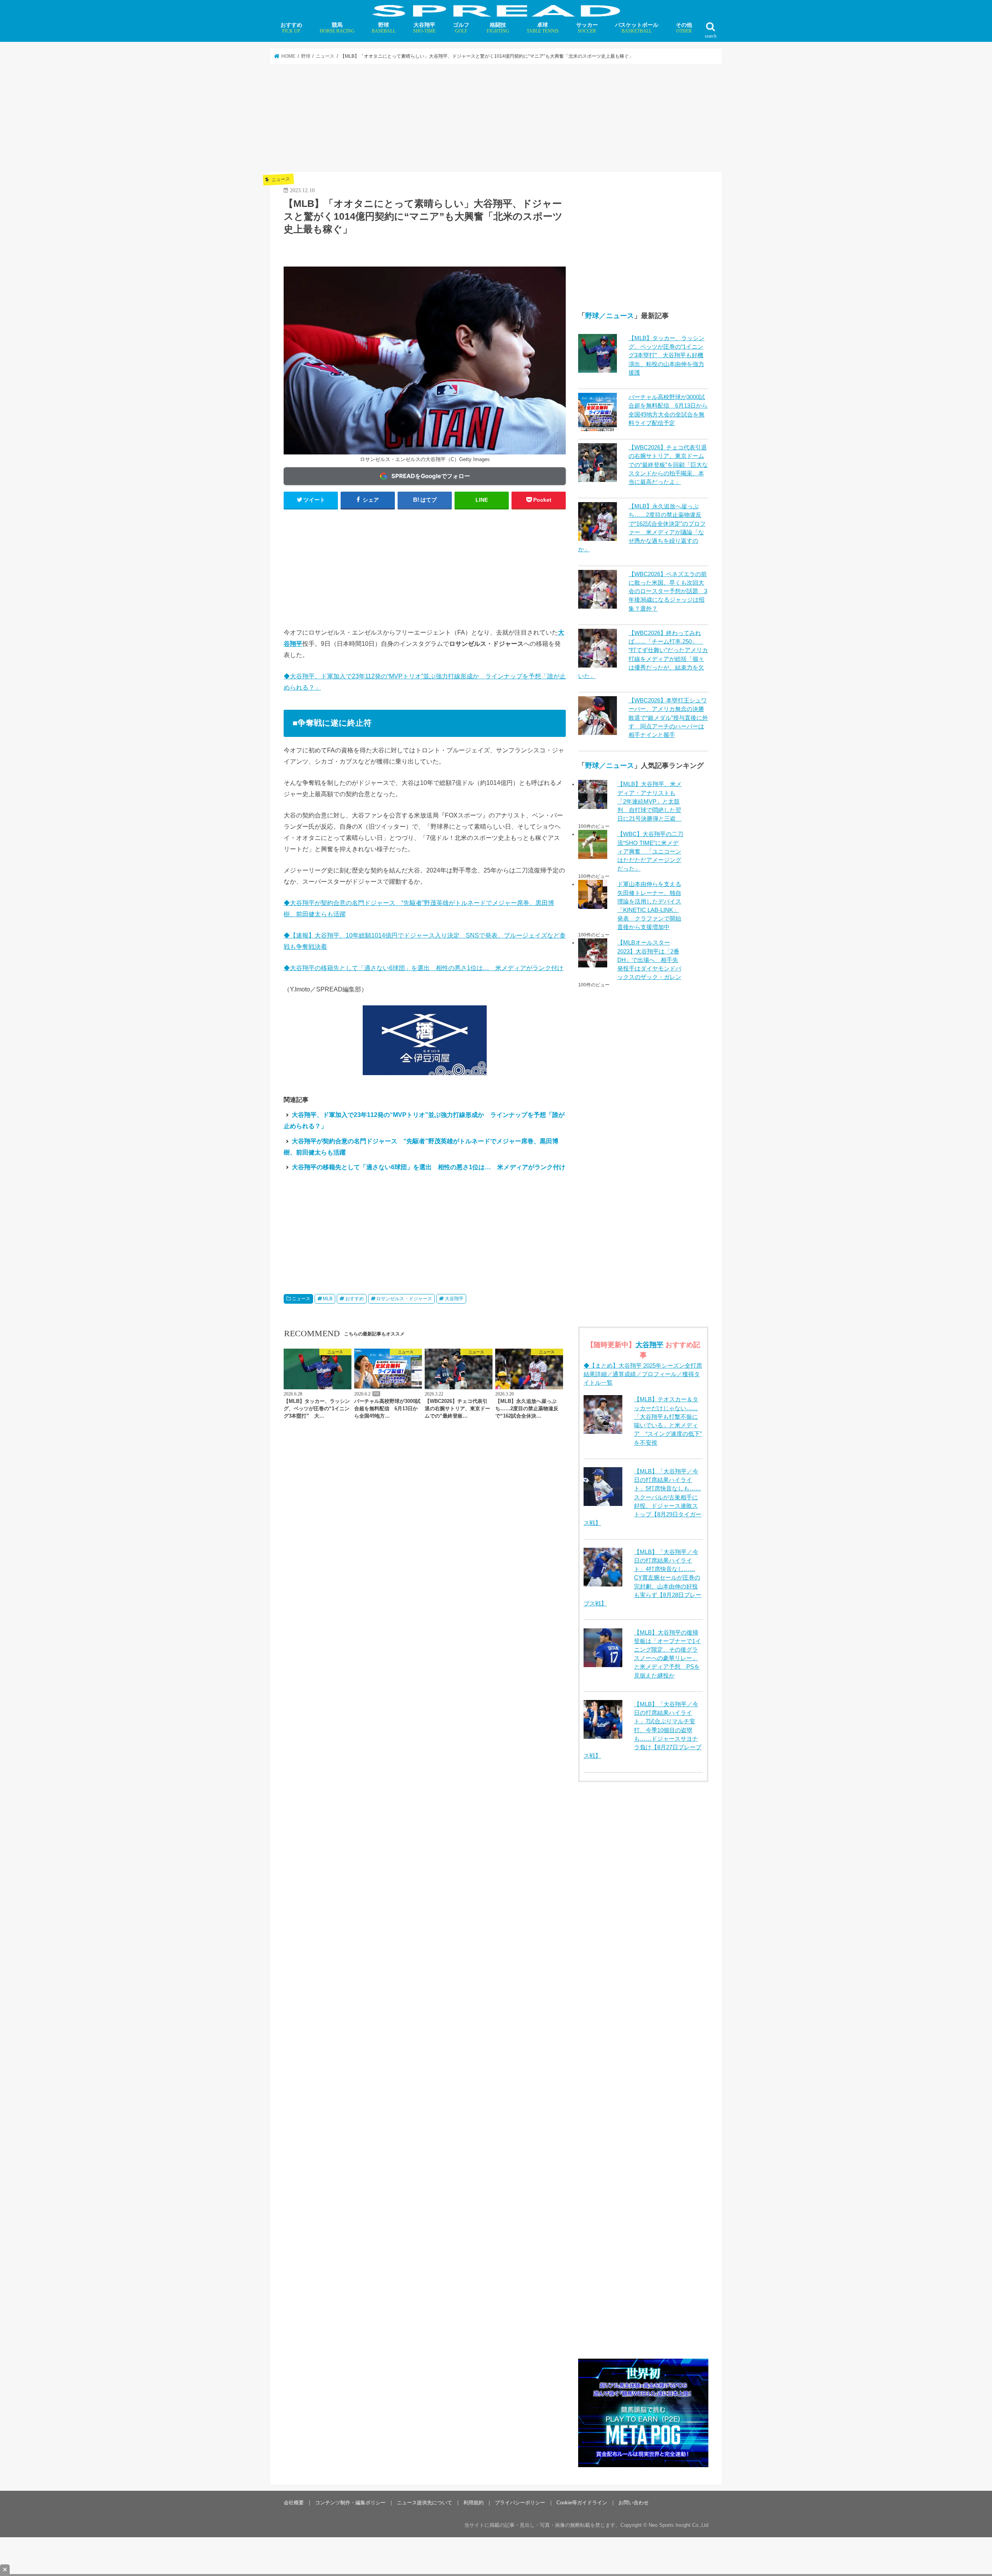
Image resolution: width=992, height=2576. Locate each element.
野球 (384, 28)
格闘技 (498, 28)
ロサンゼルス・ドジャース (404, 1299)
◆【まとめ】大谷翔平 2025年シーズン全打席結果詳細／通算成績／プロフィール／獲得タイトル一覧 (643, 1374)
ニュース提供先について (425, 2503)
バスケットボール (637, 28)
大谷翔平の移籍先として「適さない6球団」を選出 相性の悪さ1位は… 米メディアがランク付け (429, 1167)
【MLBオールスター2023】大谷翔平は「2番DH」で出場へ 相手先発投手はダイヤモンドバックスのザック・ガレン (649, 960)
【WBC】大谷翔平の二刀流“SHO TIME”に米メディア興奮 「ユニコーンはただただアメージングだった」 (650, 851)
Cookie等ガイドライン (582, 2503)
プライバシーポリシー (520, 2503)
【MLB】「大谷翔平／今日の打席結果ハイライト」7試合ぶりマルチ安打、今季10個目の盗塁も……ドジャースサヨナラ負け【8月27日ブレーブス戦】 (642, 1730)
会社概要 (294, 2503)
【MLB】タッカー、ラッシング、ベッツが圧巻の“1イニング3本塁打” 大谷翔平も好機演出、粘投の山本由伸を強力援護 (666, 355)
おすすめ (291, 28)
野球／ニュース (610, 316)
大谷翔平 (424, 28)
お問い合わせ (634, 2503)
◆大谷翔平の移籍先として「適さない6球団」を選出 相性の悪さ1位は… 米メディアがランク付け (424, 968)
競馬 (337, 28)
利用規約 (474, 2503)
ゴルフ (461, 28)
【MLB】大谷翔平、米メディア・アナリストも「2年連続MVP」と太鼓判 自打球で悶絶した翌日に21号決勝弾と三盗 (649, 801)
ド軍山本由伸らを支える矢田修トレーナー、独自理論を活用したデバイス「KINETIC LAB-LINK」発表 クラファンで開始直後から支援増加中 (649, 906)
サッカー (587, 28)
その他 (684, 28)
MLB (328, 1299)
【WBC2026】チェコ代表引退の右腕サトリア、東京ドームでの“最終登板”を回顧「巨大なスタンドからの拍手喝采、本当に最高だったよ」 (668, 465)
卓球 (543, 28)
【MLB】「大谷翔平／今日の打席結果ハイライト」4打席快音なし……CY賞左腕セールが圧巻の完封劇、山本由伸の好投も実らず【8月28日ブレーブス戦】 (642, 1578)
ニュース (301, 1299)
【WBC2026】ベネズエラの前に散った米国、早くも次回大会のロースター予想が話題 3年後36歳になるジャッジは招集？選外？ (668, 591)
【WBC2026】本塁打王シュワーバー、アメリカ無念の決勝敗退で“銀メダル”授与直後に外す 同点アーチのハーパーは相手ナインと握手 (668, 718)
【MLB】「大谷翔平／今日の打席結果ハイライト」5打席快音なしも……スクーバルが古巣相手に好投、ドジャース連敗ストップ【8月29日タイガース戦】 (642, 1497)
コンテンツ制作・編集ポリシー (350, 2503)
